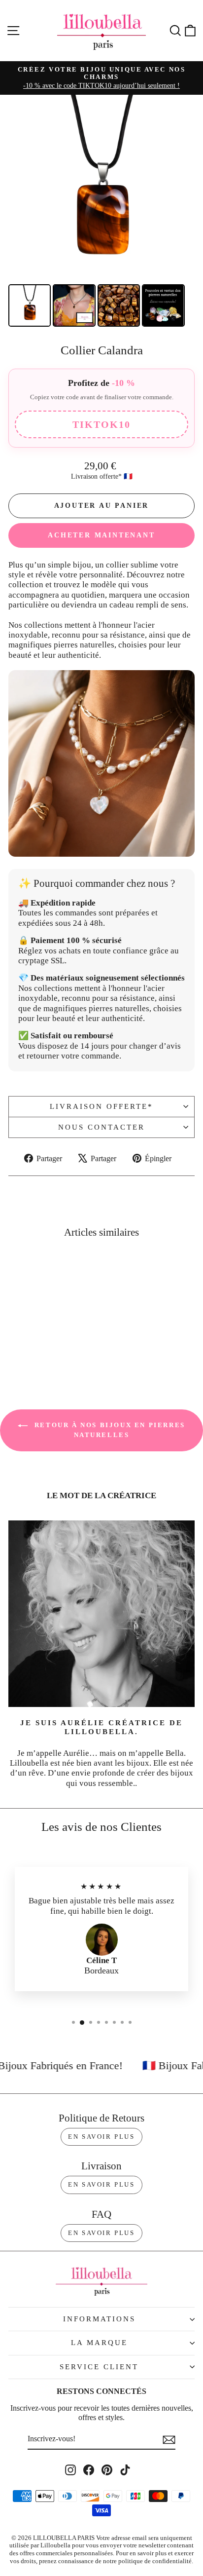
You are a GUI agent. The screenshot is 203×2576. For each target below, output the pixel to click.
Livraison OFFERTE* (101, 1106)
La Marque (99, 2343)
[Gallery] (101, 212)
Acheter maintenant (101, 535)
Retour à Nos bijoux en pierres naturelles (108, 1430)
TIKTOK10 (101, 424)
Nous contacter (101, 1127)
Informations (99, 2319)
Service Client (99, 2367)
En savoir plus (101, 2137)
